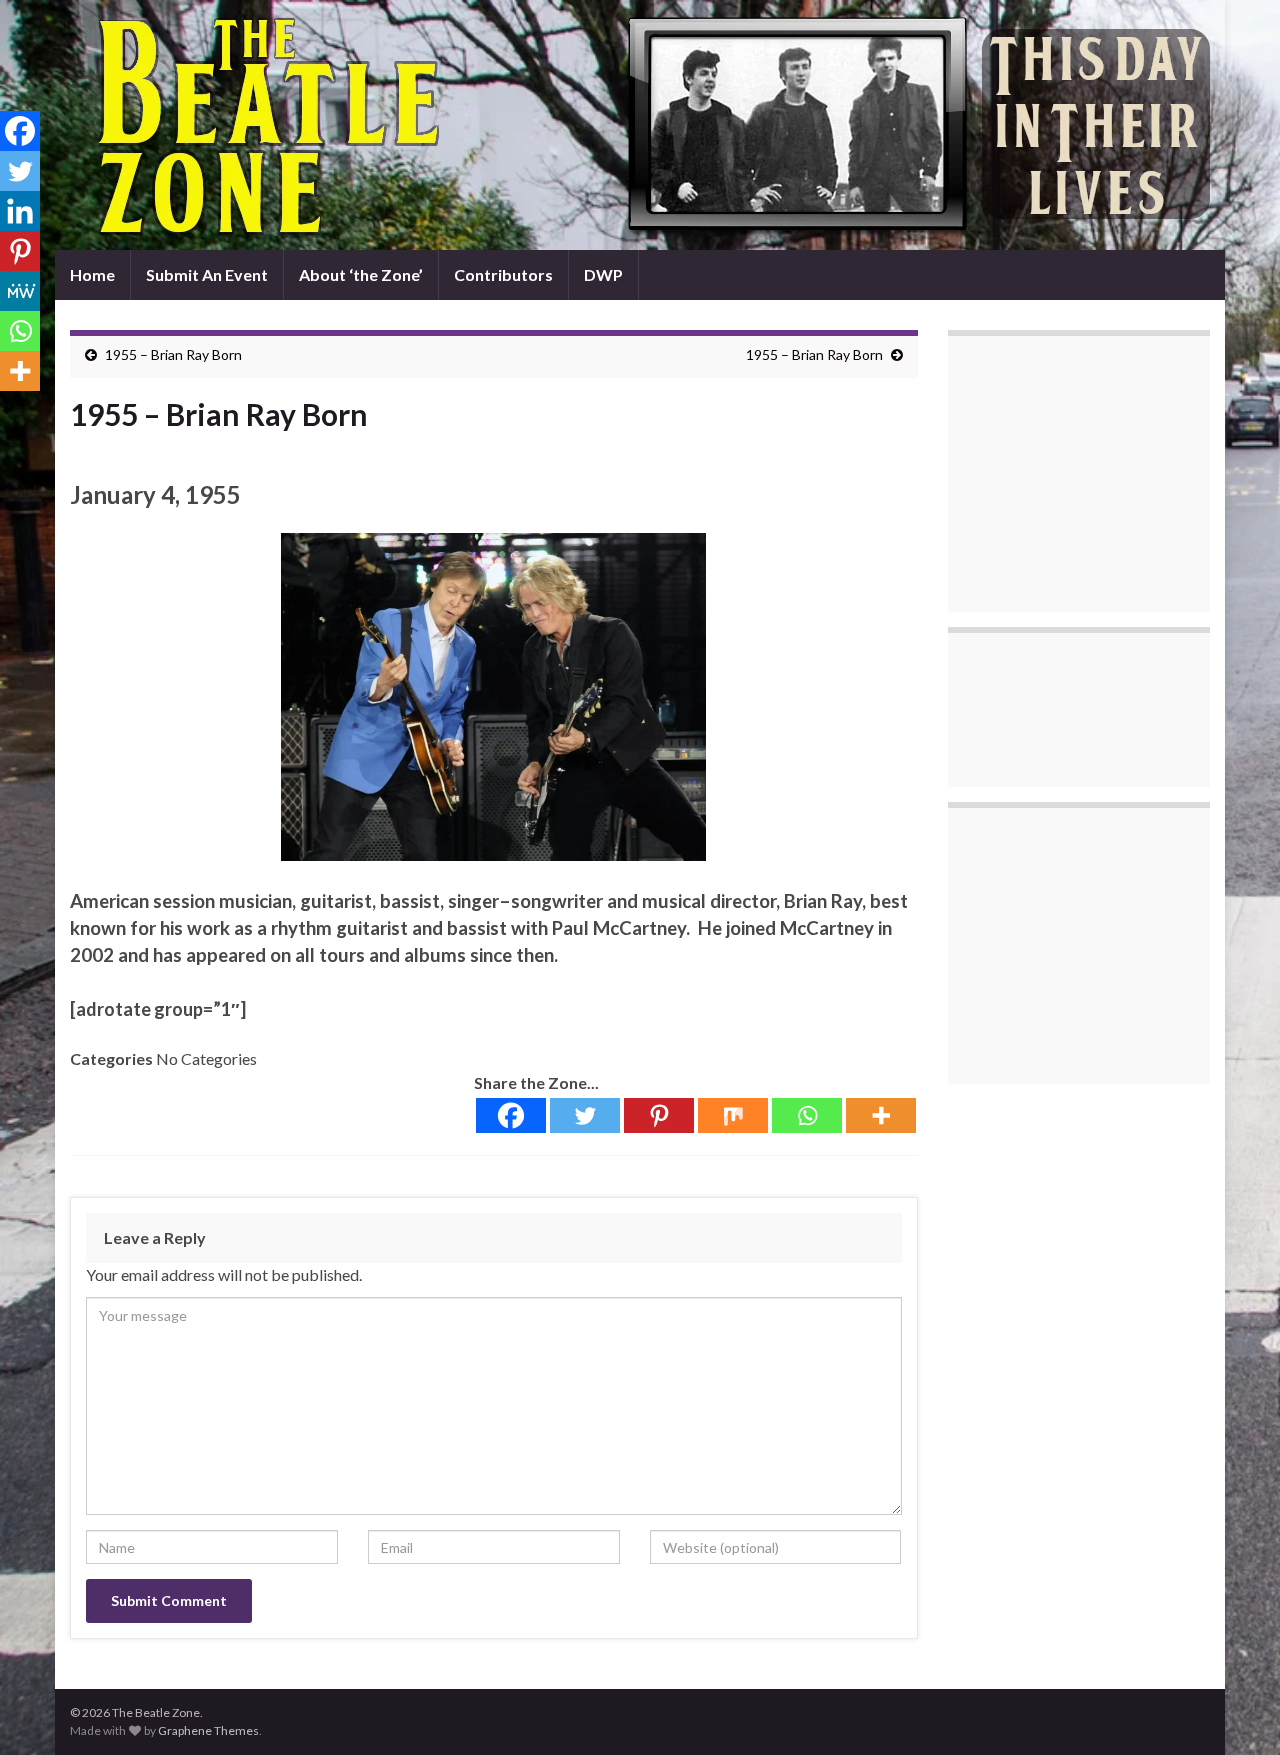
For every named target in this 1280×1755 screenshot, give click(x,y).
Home (92, 274)
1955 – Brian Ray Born (173, 354)
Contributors (503, 274)
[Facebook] (511, 1115)
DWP (603, 274)
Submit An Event (207, 274)
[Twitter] (585, 1115)
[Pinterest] (659, 1115)
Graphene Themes (208, 1730)
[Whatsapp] (807, 1115)
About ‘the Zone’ (361, 274)
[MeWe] (20, 291)
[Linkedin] (20, 211)
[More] (881, 1115)
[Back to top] (1235, 1710)
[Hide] (8, 410)
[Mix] (733, 1115)
